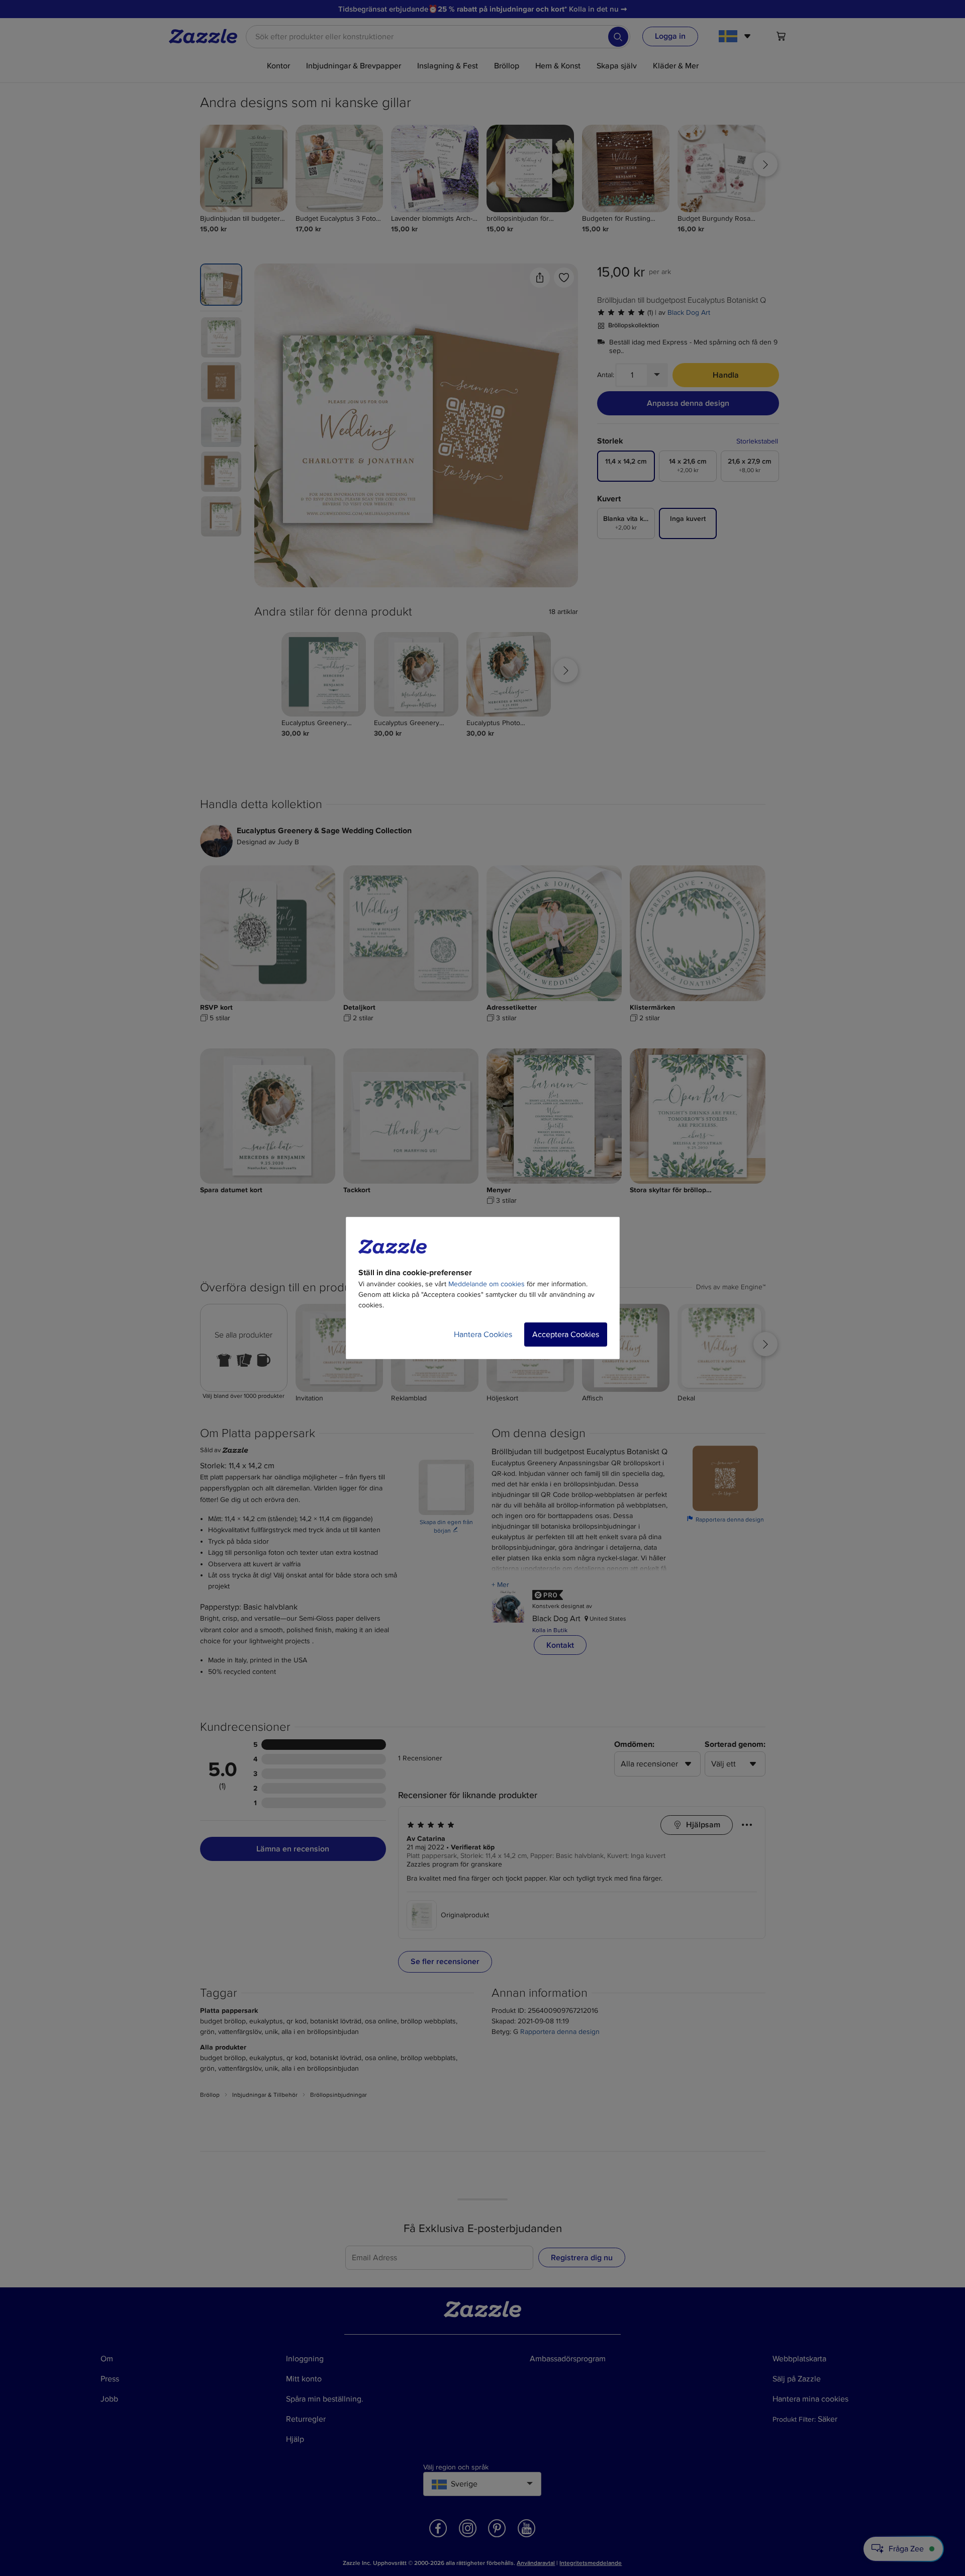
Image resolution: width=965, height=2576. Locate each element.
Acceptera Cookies (566, 1335)
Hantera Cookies (483, 1335)
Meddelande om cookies (487, 1284)
